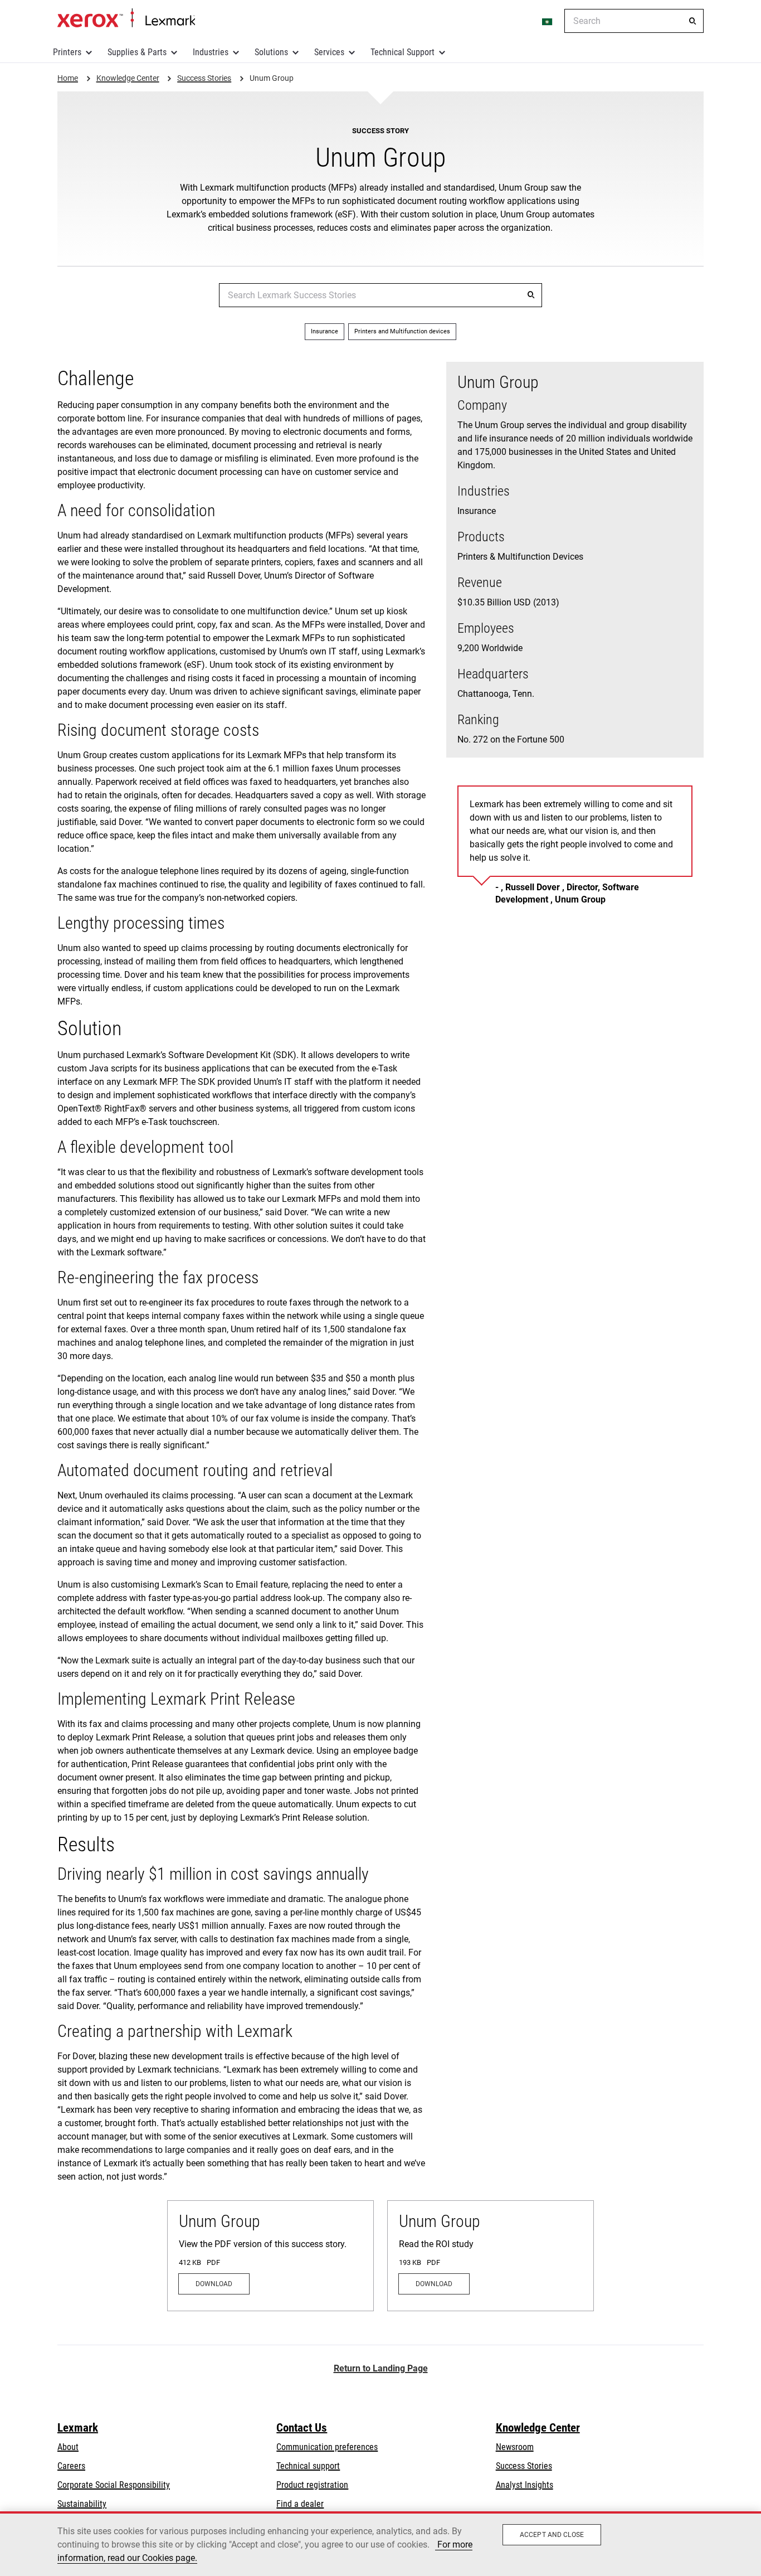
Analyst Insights (525, 2485)
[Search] (692, 21)
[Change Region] (548, 21)
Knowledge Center (538, 2428)
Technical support (308, 2466)
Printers (67, 52)
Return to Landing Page (381, 2368)
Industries (211, 52)
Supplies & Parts (137, 52)
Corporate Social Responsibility (114, 2485)
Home (126, 18)
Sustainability (82, 2504)
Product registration (312, 2485)
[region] (380, 2544)
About (68, 2447)
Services (329, 52)
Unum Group (219, 2221)
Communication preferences (327, 2447)
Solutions (271, 52)
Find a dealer (300, 2504)
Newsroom (515, 2447)
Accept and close (552, 2535)
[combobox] (634, 21)
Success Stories (524, 2466)
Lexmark (78, 2428)
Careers (71, 2466)
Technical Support (403, 52)
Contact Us (302, 2428)
